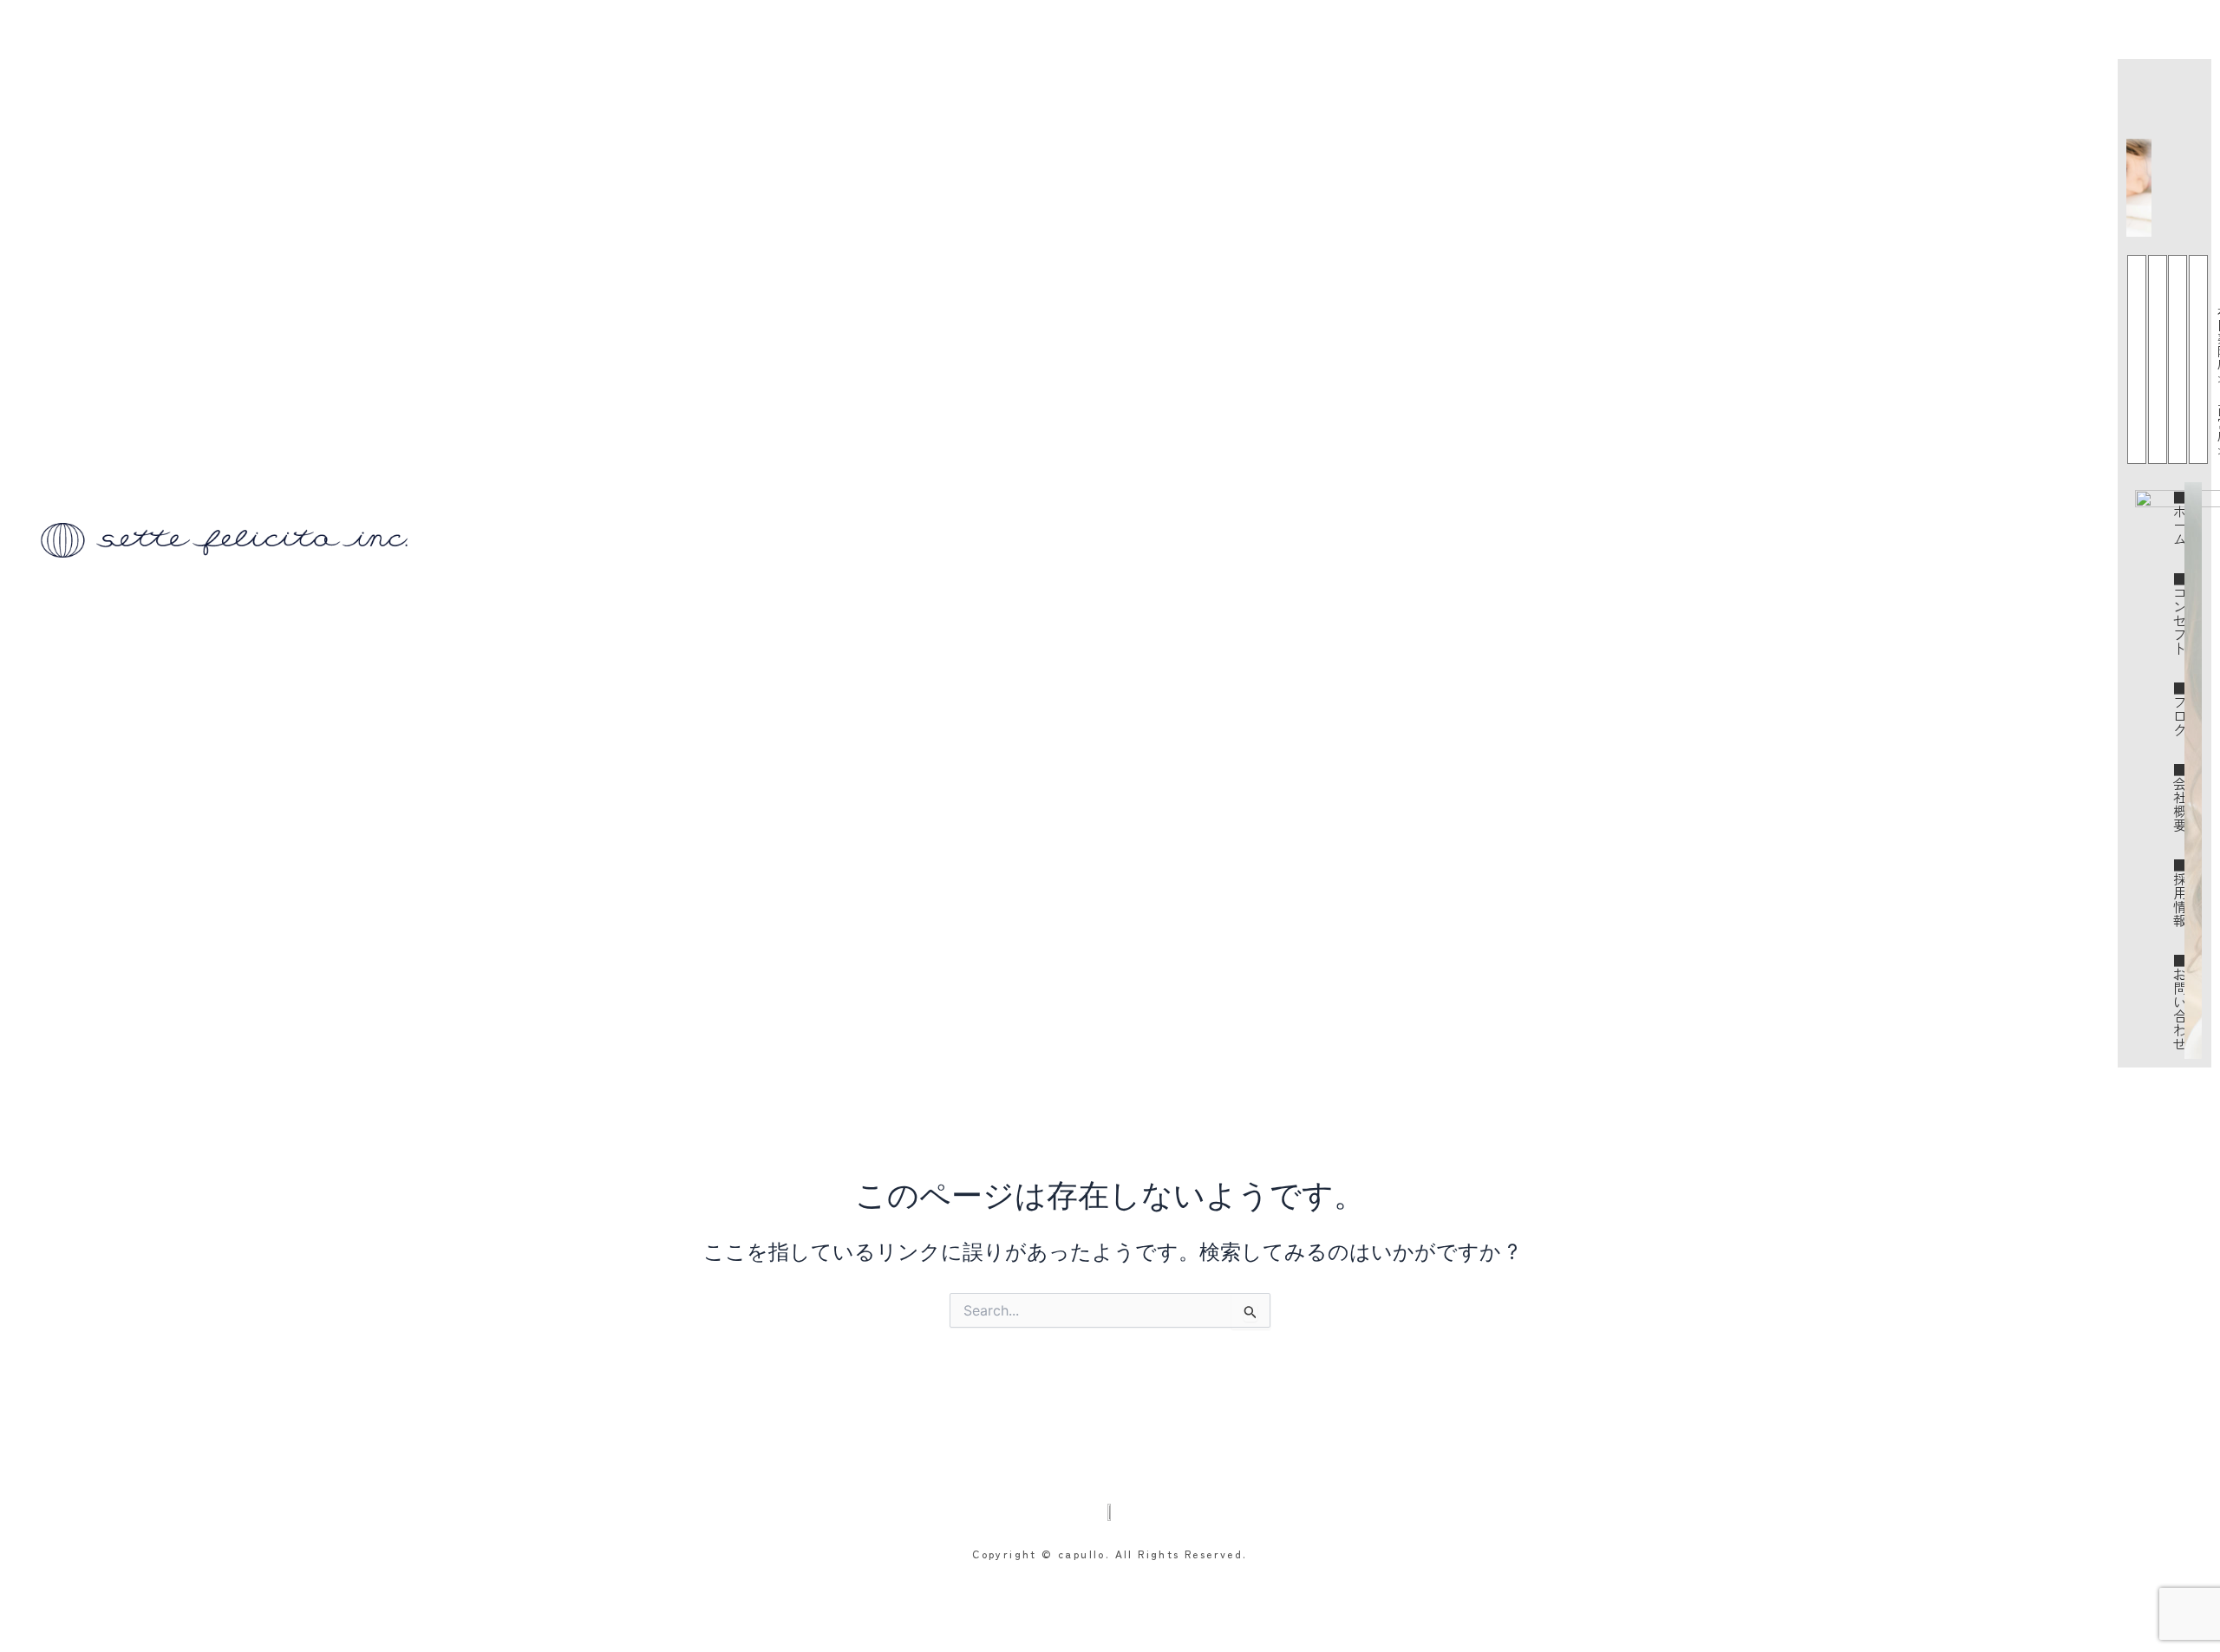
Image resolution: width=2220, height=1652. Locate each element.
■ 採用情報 (2181, 892)
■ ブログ (2181, 708)
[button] (2205, 39)
